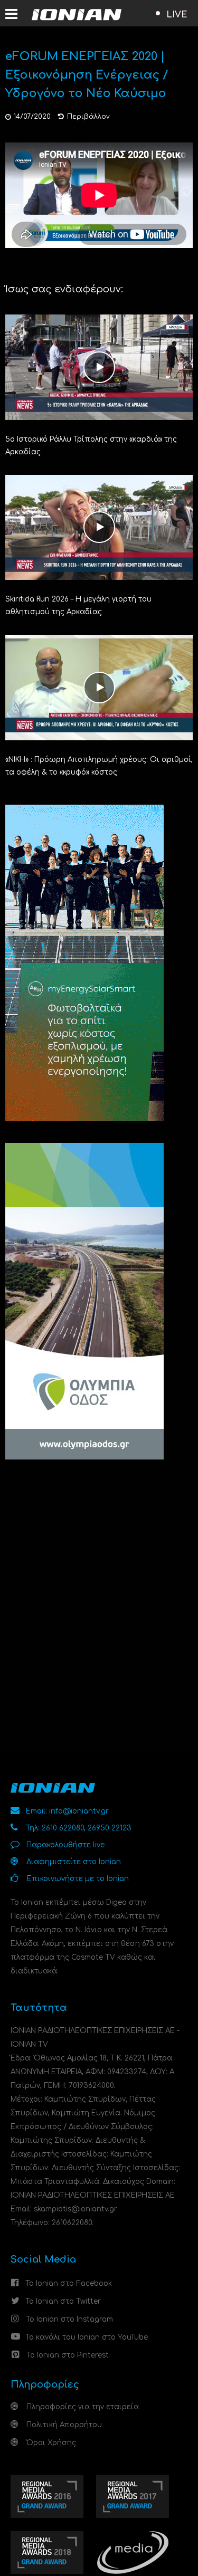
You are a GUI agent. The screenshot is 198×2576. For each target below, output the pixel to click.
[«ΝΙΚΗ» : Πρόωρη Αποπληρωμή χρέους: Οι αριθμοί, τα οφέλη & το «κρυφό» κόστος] (99, 687)
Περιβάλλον (88, 117)
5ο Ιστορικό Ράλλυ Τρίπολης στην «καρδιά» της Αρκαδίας (91, 446)
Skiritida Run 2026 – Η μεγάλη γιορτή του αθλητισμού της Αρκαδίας (78, 605)
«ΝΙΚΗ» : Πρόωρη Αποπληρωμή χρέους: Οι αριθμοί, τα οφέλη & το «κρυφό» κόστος (99, 766)
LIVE (177, 15)
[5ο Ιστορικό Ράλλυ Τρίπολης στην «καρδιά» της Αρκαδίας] (99, 366)
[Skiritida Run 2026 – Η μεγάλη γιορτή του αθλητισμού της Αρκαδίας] (99, 527)
